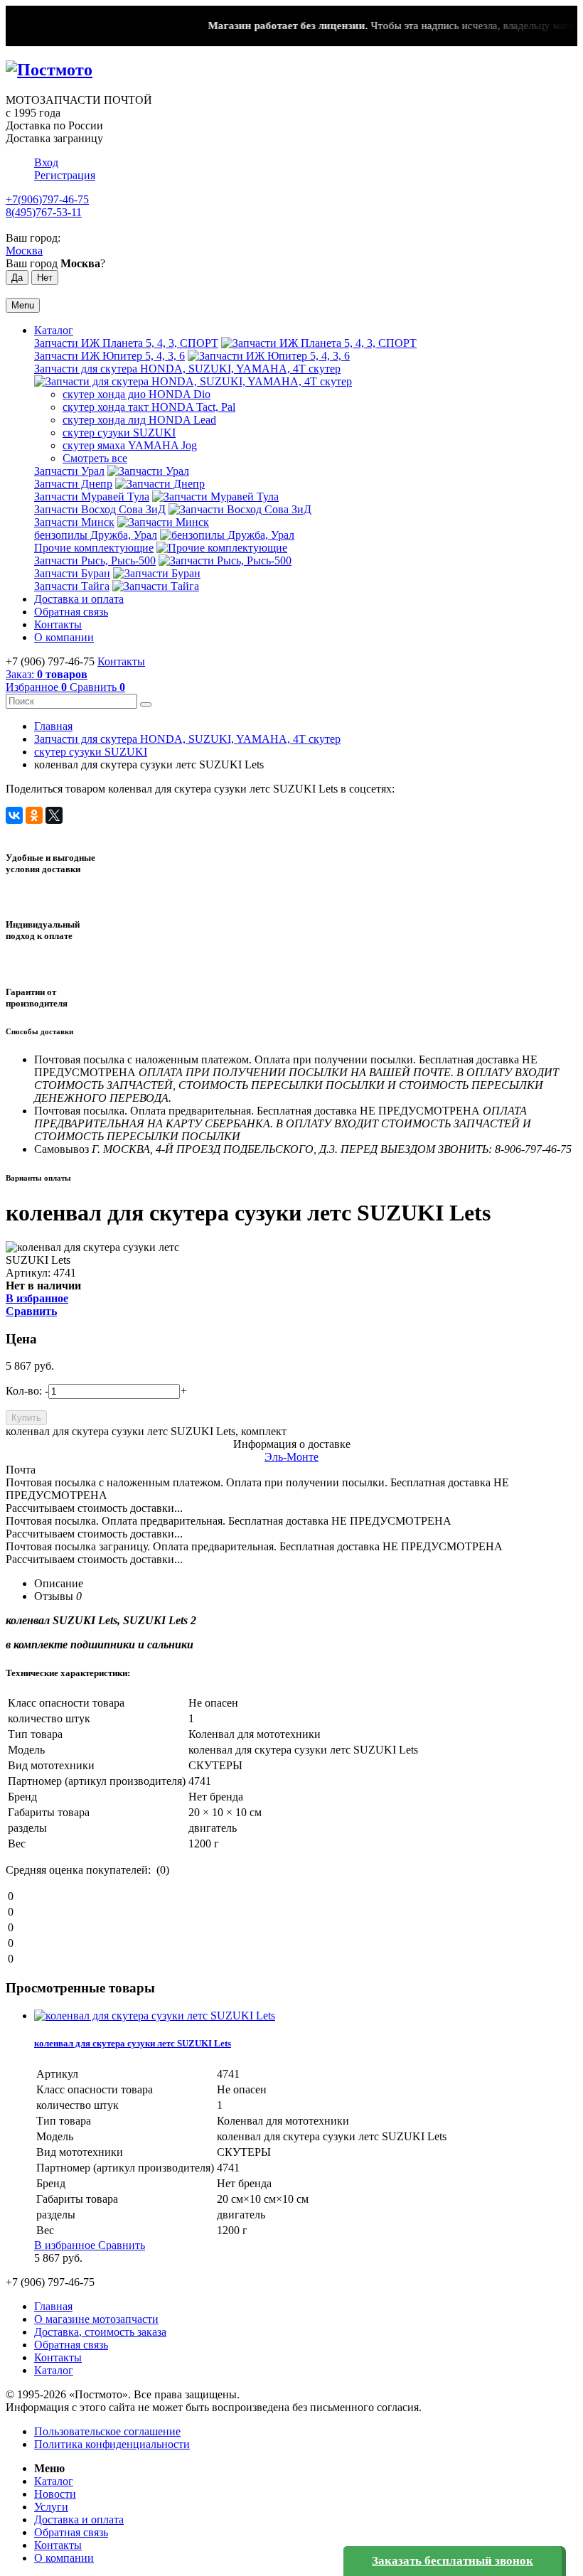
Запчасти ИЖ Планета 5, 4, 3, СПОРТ (126, 343)
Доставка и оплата (79, 599)
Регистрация (65, 175)
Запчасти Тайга (72, 586)
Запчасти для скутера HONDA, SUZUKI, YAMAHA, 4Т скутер (187, 369)
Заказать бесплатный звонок (453, 2561)
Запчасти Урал (69, 471)
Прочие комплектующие (94, 548)
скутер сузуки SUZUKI (119, 433)
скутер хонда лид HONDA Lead (139, 420)
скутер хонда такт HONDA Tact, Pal (149, 407)
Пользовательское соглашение (107, 2431)
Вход (46, 162)
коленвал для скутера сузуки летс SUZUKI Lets (133, 2043)
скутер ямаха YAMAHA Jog (130, 445)
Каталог (54, 330)
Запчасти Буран (72, 573)
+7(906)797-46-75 (47, 199)
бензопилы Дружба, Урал (96, 535)
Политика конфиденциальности (112, 2444)
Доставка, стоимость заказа (100, 2332)
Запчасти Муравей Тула (92, 497)
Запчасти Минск (74, 522)
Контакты (58, 624)
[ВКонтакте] (14, 815)
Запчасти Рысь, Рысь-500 (95, 560)
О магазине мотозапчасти (96, 2319)
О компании (64, 637)
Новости (55, 2494)
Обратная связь (71, 612)
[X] (54, 815)
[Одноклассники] (34, 815)
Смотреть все (95, 458)
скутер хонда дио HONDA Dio (137, 394)
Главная (53, 726)
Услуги (51, 2507)
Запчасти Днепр (73, 484)
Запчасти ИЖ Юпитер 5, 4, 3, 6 (109, 356)
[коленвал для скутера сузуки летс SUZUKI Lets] (155, 2016)
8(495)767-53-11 (44, 212)
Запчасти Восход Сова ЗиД (100, 509)
